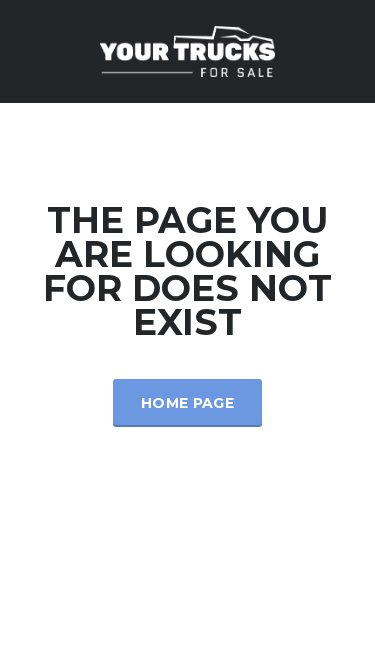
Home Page (187, 403)
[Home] (187, 49)
